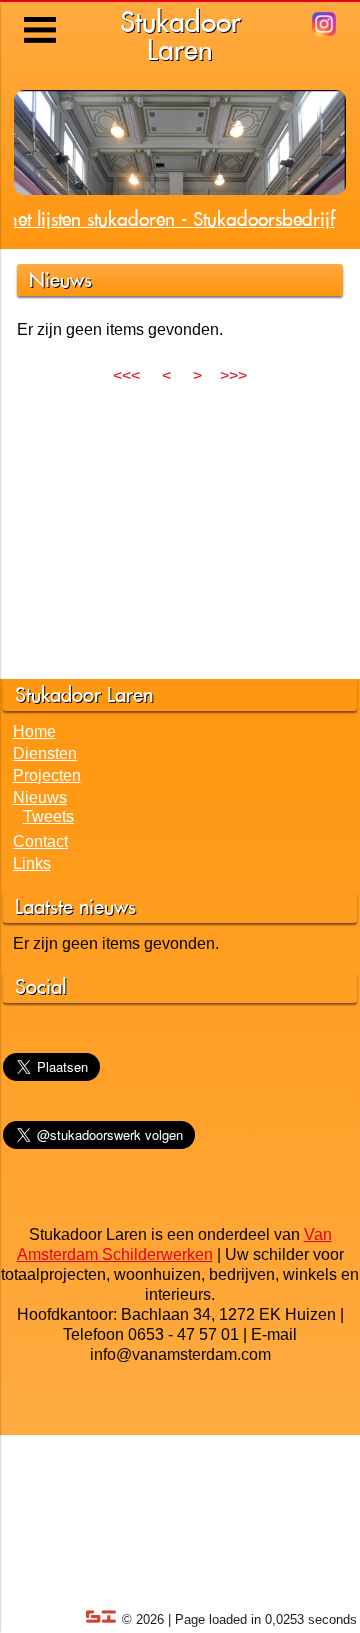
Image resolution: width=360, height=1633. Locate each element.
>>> (233, 375)
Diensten (45, 753)
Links (32, 863)
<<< (126, 375)
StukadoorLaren (180, 35)
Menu (41, 15)
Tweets (48, 816)
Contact (40, 841)
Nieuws (40, 797)
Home (34, 731)
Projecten (47, 775)
